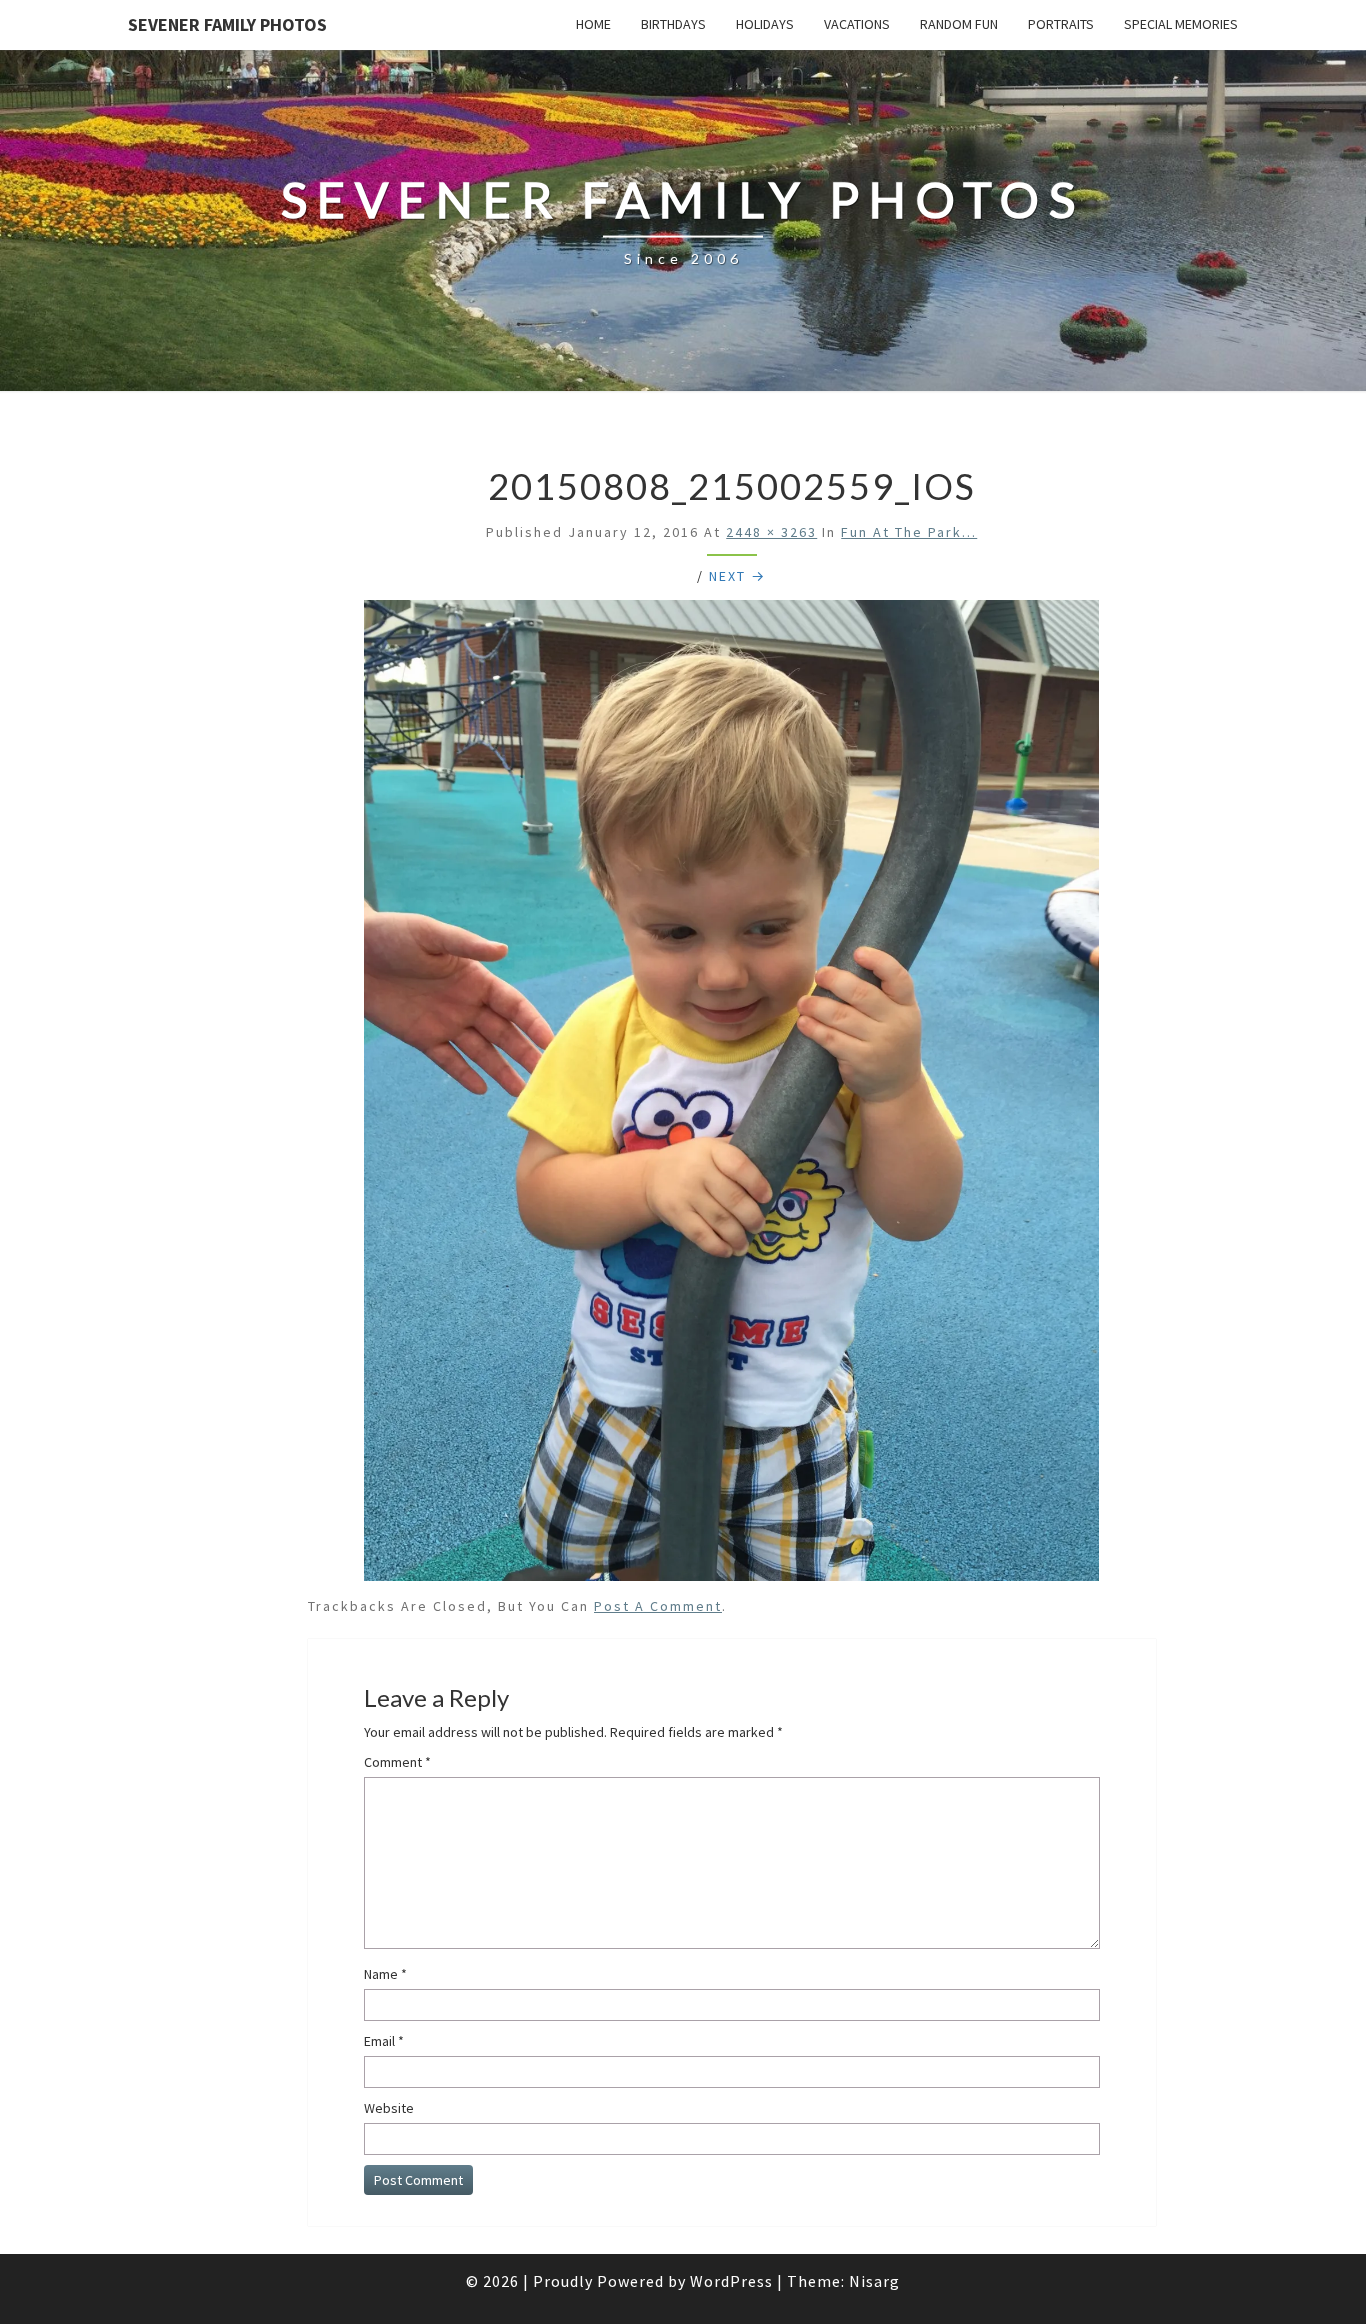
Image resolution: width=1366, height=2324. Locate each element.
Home (593, 24)
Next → (737, 576)
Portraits (1061, 24)
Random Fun (959, 24)
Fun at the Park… (909, 532)
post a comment (658, 1606)
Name (385, 1974)
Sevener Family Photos (227, 24)
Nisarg (874, 2281)
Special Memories (1181, 24)
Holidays (765, 24)
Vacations (857, 24)
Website (389, 2108)
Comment (397, 1762)
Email (384, 2041)
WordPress (731, 2281)
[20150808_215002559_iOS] (731, 1096)
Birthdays (673, 24)
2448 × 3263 (771, 532)
